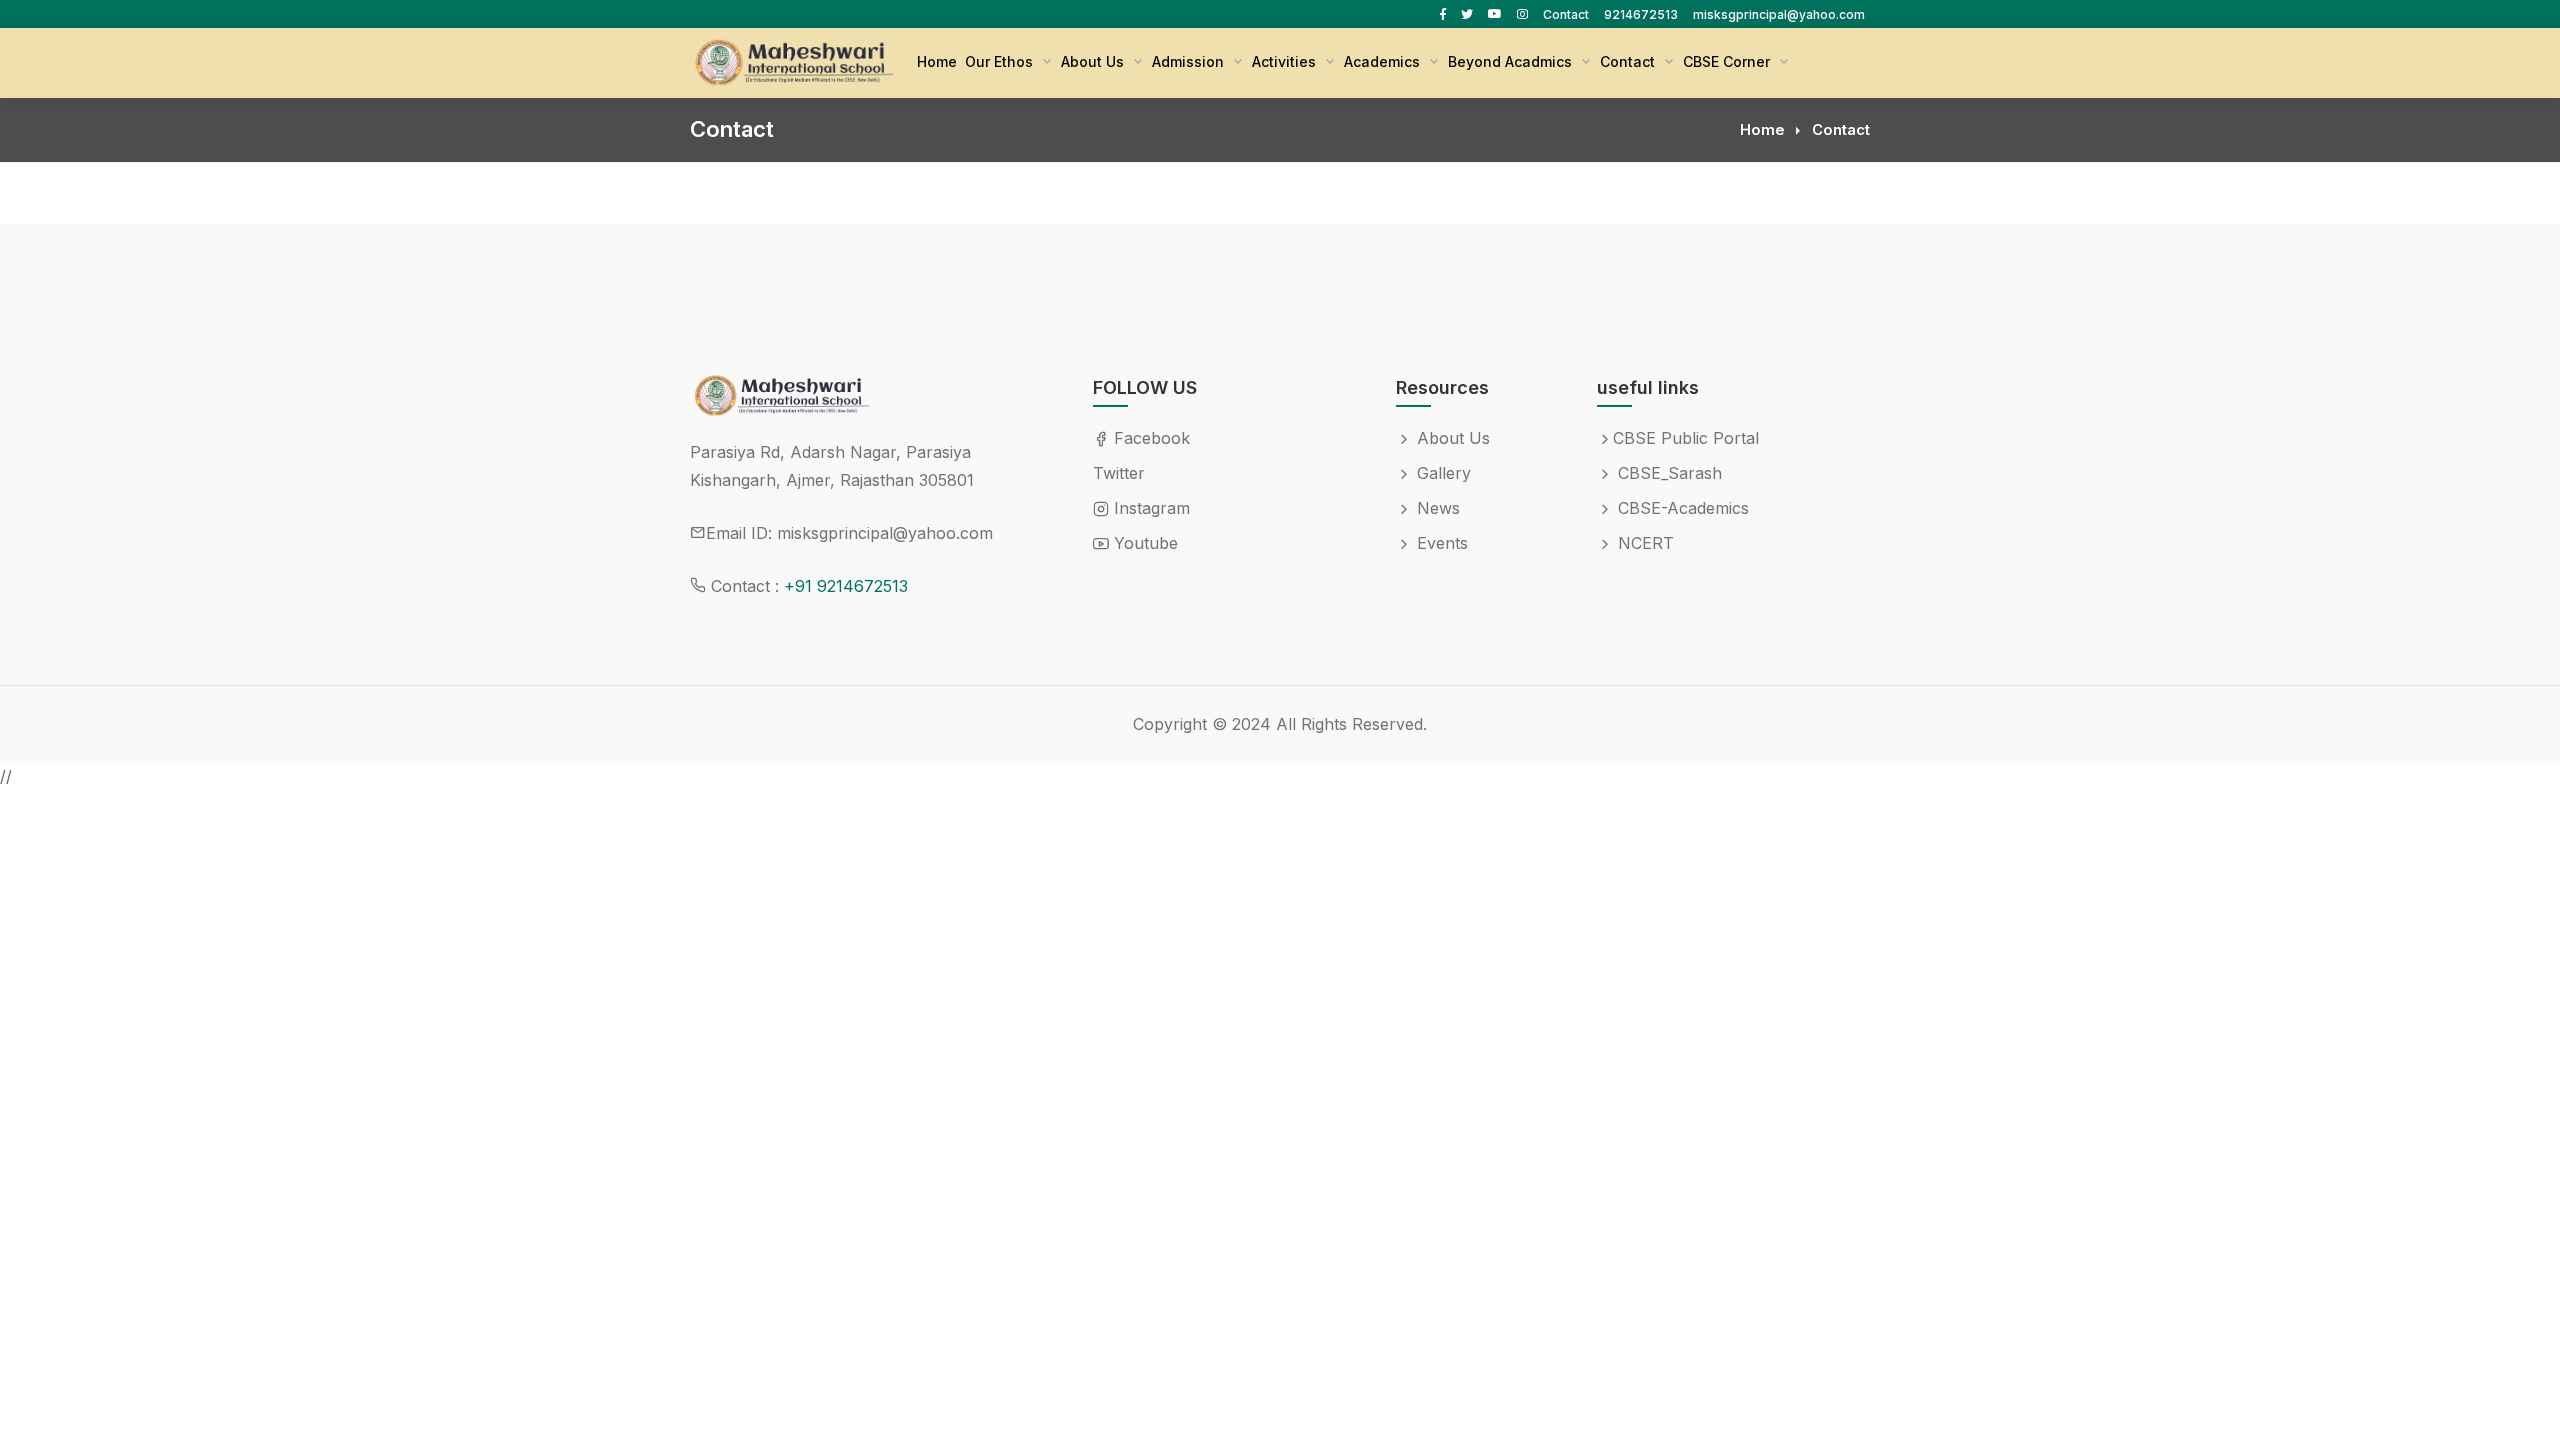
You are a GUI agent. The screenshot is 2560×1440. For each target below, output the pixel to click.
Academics (1384, 61)
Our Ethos (1001, 61)
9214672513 (1641, 14)
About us (1094, 61)
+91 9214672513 (846, 586)
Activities (1286, 61)
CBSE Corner (1728, 61)
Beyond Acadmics (1512, 61)
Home (937, 61)
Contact (1566, 14)
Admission (1190, 61)
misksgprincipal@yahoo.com (1779, 14)
